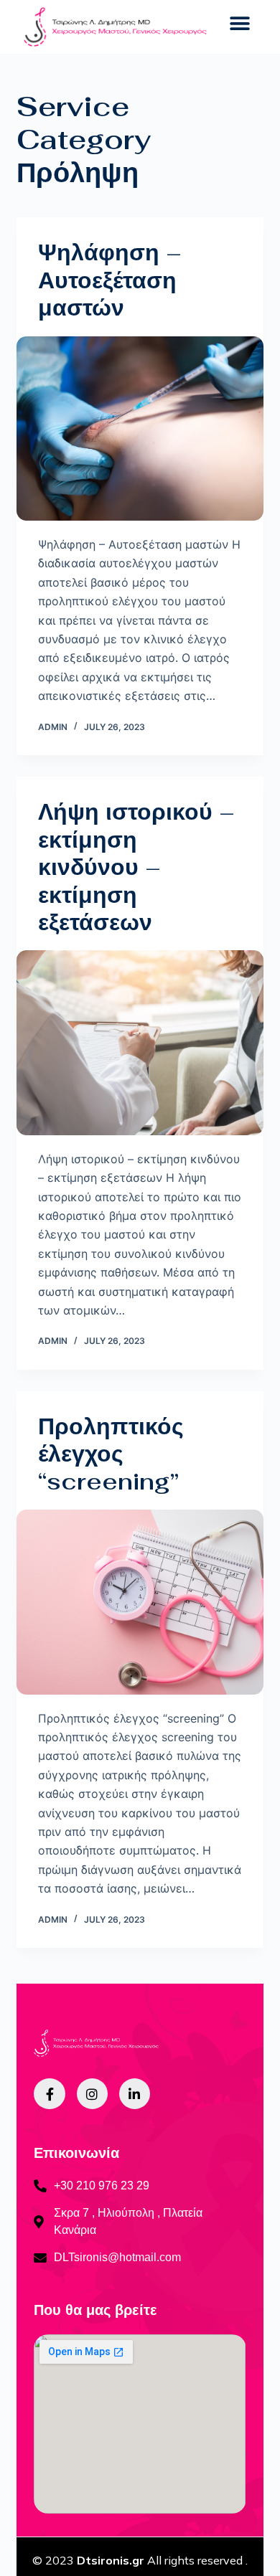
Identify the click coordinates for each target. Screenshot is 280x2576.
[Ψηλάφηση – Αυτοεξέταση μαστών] (140, 428)
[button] (240, 23)
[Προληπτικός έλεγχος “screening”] (140, 1602)
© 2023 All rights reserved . (140, 2560)
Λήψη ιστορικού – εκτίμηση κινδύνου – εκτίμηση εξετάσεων (136, 867)
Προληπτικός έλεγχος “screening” (111, 1454)
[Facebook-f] (49, 2094)
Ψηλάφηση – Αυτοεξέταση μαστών (110, 280)
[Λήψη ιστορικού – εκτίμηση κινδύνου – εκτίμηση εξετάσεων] (140, 1042)
